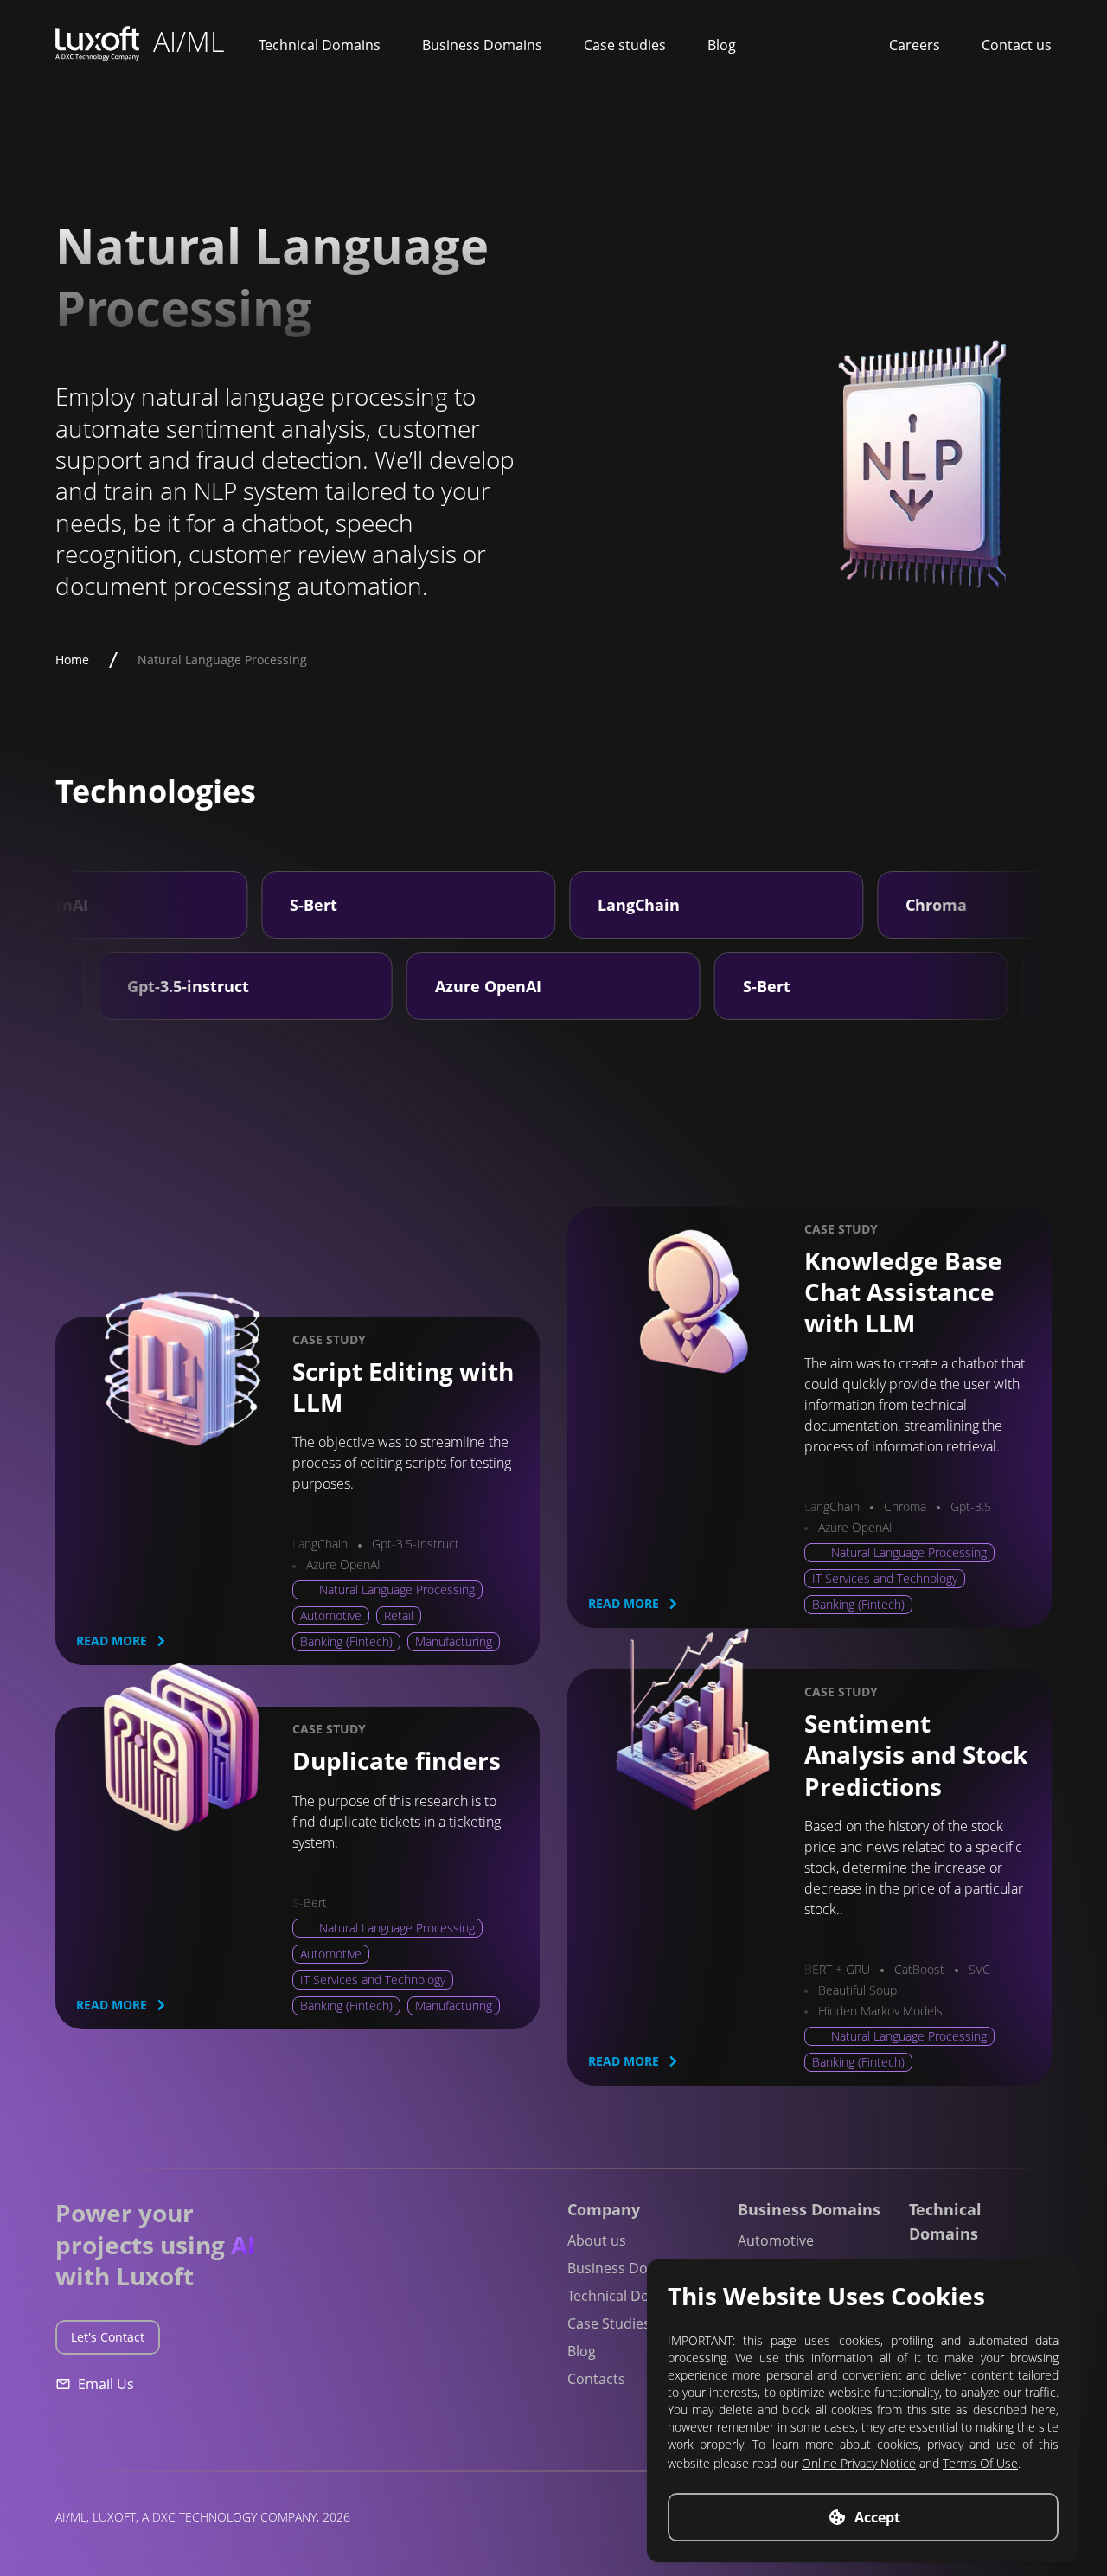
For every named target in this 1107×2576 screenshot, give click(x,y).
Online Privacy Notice (859, 2463)
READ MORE (112, 1640)
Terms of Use (980, 2463)
